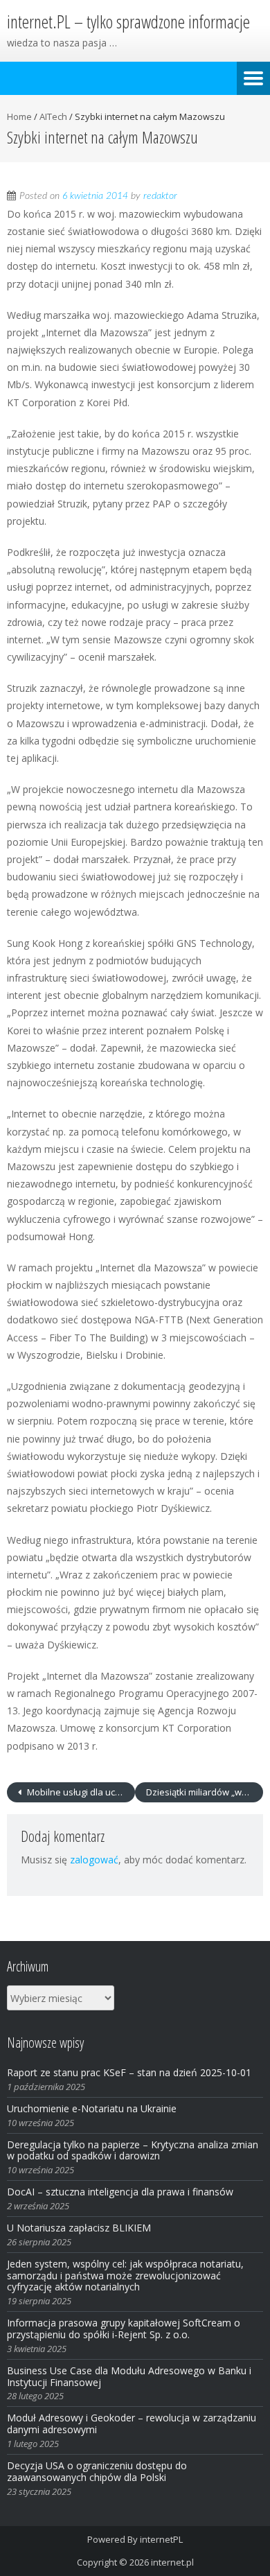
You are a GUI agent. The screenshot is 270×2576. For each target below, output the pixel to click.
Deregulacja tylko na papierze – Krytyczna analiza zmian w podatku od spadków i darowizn (133, 2150)
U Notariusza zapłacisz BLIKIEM (79, 2228)
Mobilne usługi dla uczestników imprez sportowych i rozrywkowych (80, 1792)
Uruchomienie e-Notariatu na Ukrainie (92, 2108)
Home (19, 116)
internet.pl (172, 2562)
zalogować (94, 1860)
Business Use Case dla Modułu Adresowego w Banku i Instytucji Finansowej (129, 2376)
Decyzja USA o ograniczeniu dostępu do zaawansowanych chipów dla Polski (97, 2471)
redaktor (160, 196)
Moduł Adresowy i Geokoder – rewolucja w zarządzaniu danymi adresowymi (132, 2423)
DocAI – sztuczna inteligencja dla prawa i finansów (120, 2192)
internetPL (161, 2539)
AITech (53, 116)
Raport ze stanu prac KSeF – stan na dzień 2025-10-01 (129, 2072)
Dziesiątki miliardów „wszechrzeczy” (205, 1792)
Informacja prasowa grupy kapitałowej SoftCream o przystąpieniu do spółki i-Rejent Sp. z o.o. (124, 2329)
